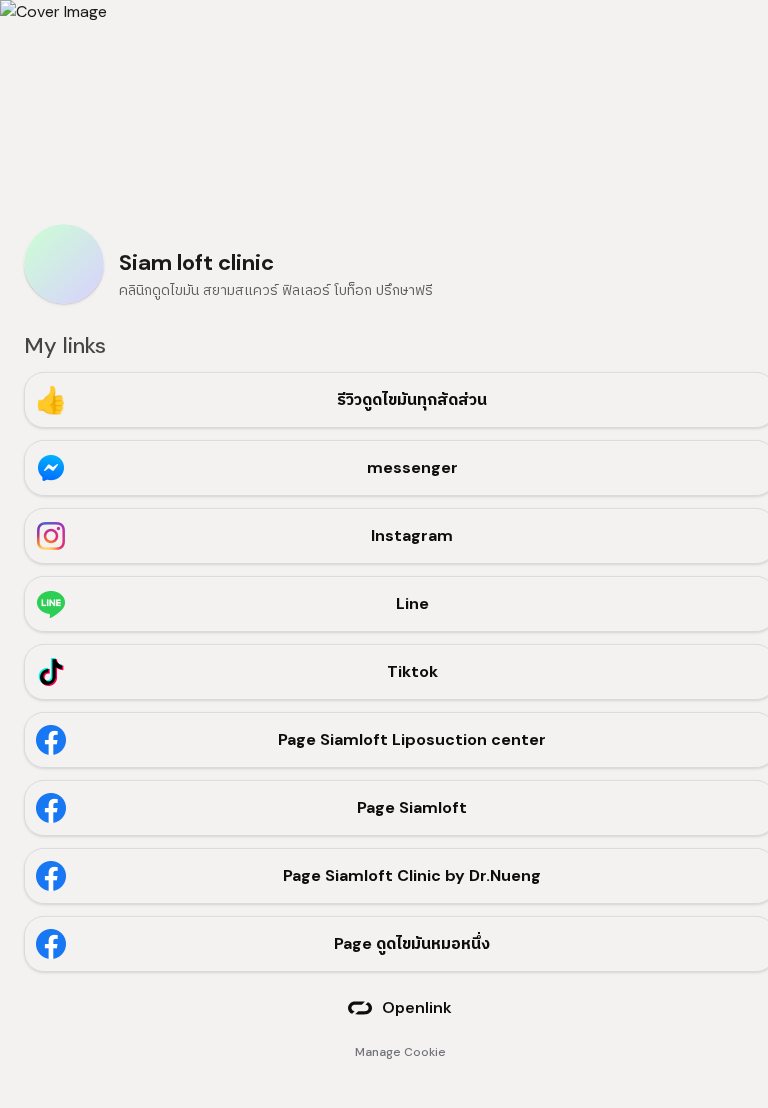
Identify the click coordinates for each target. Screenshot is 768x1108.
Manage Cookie (400, 1052)
